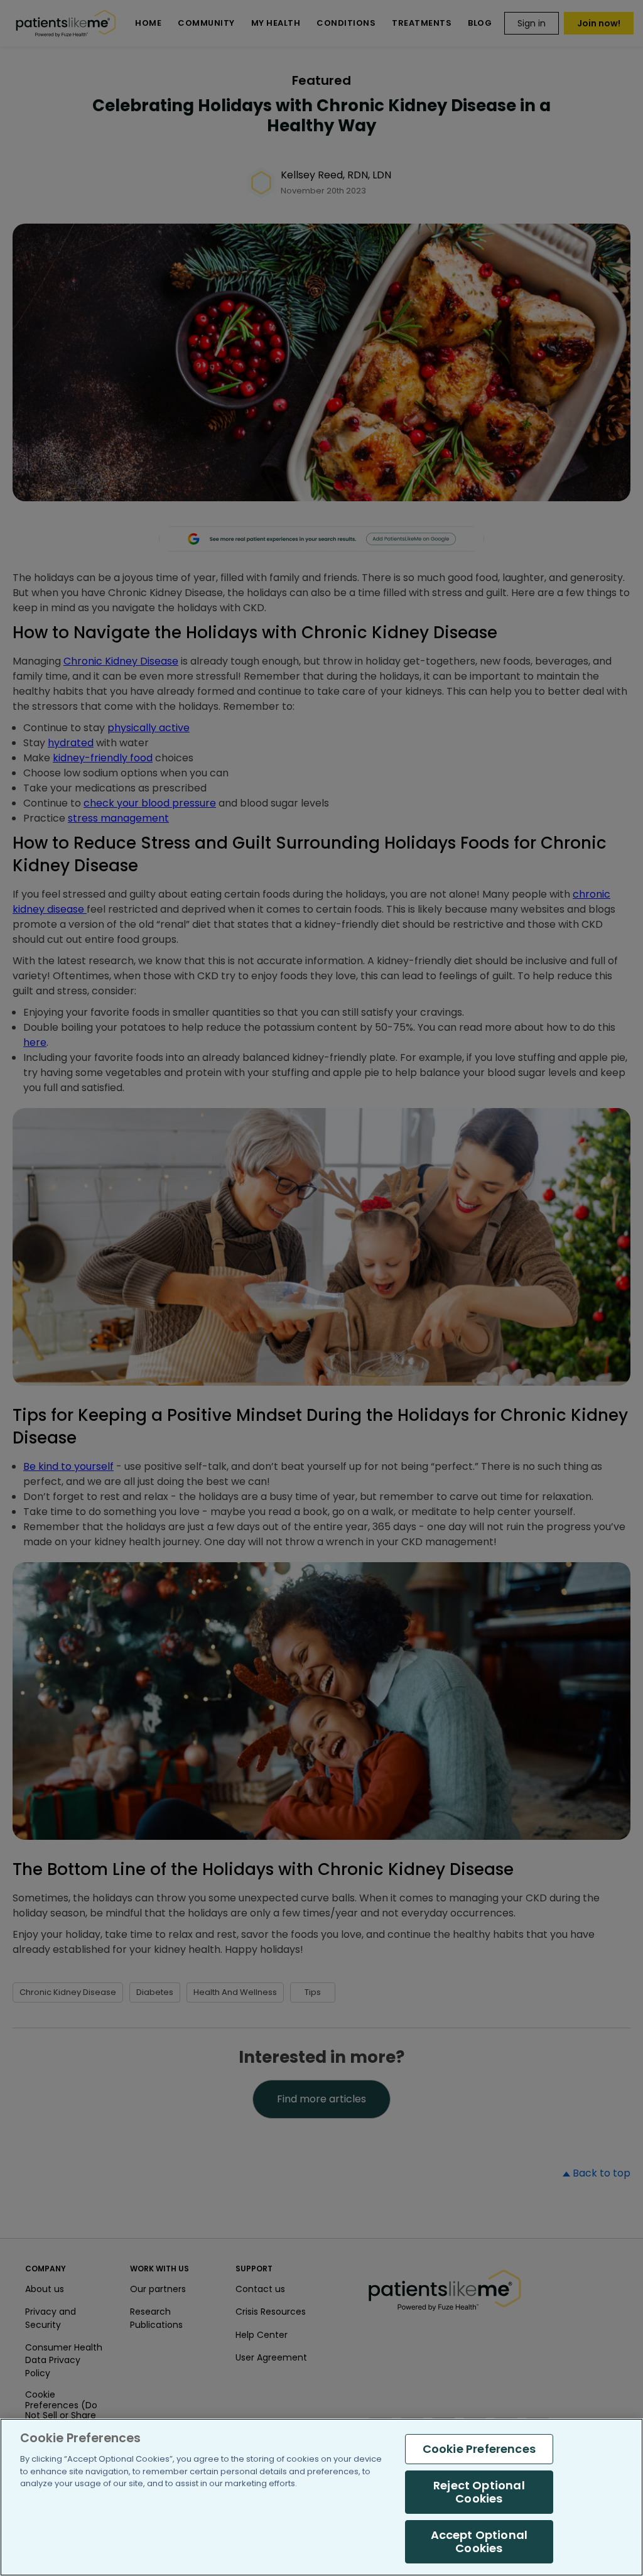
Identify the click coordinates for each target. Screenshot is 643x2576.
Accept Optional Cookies (479, 2542)
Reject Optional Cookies (479, 2492)
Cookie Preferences (479, 2449)
